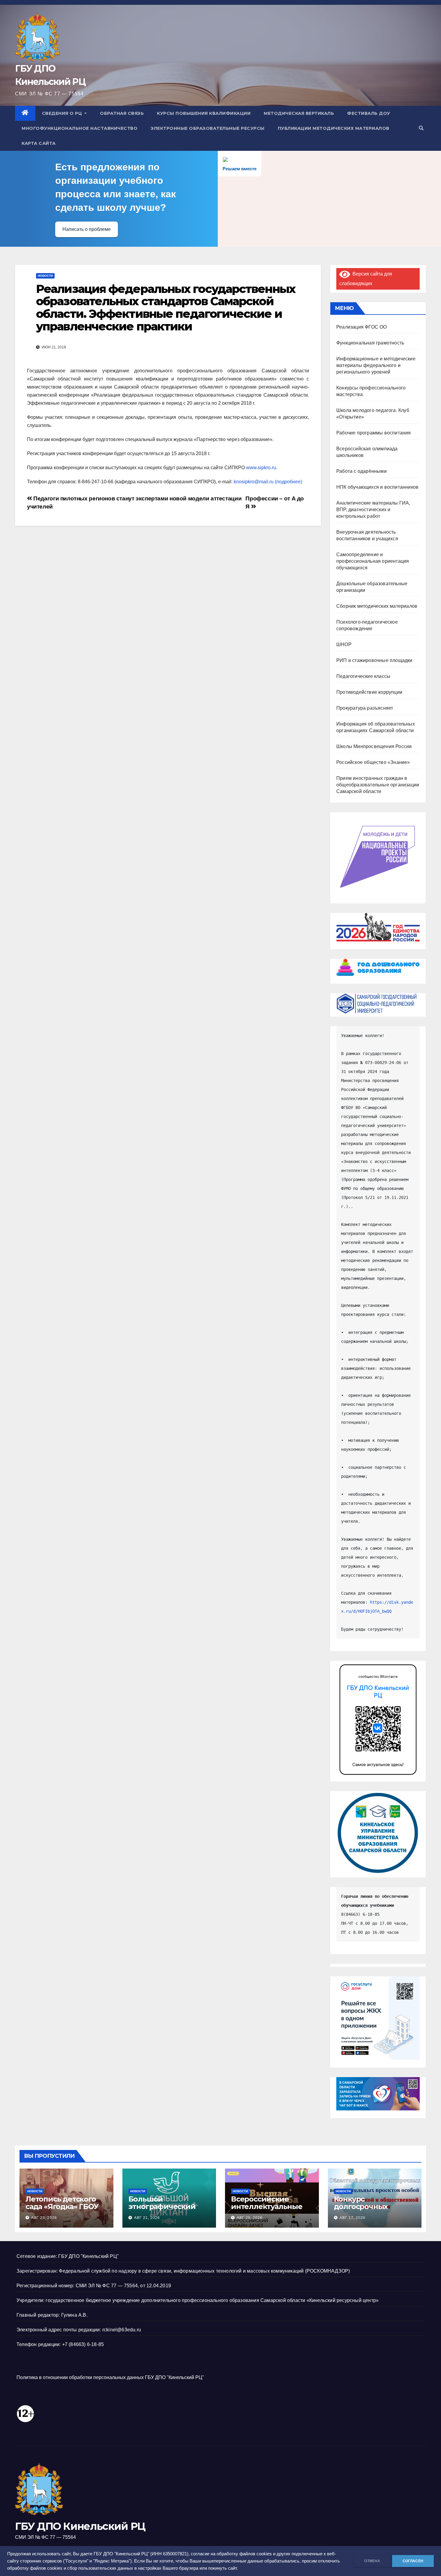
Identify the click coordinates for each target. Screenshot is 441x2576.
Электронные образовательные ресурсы (208, 128)
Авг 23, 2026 (44, 2218)
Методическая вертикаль (299, 113)
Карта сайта (39, 143)
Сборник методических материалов (377, 606)
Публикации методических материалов (334, 128)
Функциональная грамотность (370, 343)
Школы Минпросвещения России (374, 746)
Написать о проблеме (87, 229)
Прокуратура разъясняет (365, 708)
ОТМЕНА (372, 2561)
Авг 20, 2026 (250, 2218)
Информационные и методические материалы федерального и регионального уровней (376, 365)
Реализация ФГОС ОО (362, 327)
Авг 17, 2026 (352, 2218)
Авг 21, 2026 (147, 2218)
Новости (45, 276)
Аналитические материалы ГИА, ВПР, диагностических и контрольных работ (373, 510)
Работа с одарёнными (361, 471)
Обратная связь (122, 113)
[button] (421, 128)
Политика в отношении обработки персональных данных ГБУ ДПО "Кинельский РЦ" (110, 2377)
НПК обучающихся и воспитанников (377, 487)
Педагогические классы (363, 676)
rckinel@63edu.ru (122, 2330)
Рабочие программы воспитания (374, 433)
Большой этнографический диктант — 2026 (162, 2206)
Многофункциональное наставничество (79, 128)
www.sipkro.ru (261, 468)
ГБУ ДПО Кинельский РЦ (80, 2526)
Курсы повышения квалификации (204, 113)
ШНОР (344, 644)
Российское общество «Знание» (373, 762)
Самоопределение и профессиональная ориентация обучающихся (373, 561)
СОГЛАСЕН (413, 2561)
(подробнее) (288, 482)
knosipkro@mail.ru (253, 482)
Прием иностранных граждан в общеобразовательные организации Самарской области (378, 785)
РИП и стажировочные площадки (374, 660)
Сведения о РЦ (63, 113)
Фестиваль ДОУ (369, 113)
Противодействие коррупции (369, 692)
